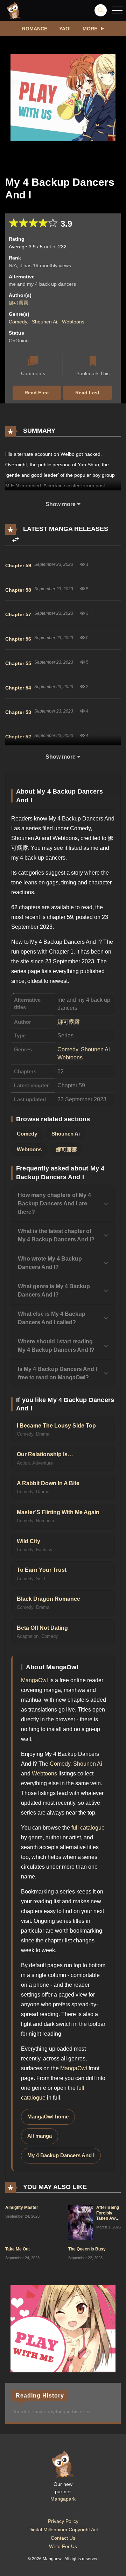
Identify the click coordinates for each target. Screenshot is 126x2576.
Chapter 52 (18, 737)
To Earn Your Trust (42, 1570)
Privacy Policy (63, 2521)
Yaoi (65, 29)
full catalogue (88, 1828)
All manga (40, 2136)
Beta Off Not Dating (42, 1628)
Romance (35, 29)
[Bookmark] (93, 362)
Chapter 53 (18, 712)
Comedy (18, 322)
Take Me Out (17, 2249)
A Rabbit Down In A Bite (48, 1483)
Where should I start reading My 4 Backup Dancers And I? (56, 1346)
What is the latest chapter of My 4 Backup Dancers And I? (56, 1235)
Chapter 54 (18, 688)
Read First (37, 393)
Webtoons (73, 322)
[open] (117, 10)
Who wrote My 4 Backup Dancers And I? (50, 1263)
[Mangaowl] (14, 10)
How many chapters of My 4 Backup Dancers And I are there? (54, 1203)
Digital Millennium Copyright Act (63, 2530)
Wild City (29, 1541)
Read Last (87, 393)
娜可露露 (19, 303)
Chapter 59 (18, 565)
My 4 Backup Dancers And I (61, 2155)
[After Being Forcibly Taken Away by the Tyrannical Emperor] (80, 2222)
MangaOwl (34, 1680)
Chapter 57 (18, 614)
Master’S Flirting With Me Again (58, 1512)
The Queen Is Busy (87, 2249)
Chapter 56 (18, 639)
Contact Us (63, 2538)
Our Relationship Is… (45, 1454)
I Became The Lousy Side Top (56, 1426)
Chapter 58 (18, 590)
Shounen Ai (44, 322)
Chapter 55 (18, 663)
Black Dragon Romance (48, 1599)
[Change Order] (16, 540)
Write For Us (63, 2546)
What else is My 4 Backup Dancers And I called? (52, 1318)
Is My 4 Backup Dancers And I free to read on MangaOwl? (57, 1373)
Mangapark (63, 2499)
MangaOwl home (48, 2117)
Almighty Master (22, 2208)
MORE (90, 29)
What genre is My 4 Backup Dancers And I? (54, 1290)
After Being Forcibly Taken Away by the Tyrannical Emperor (108, 2221)
